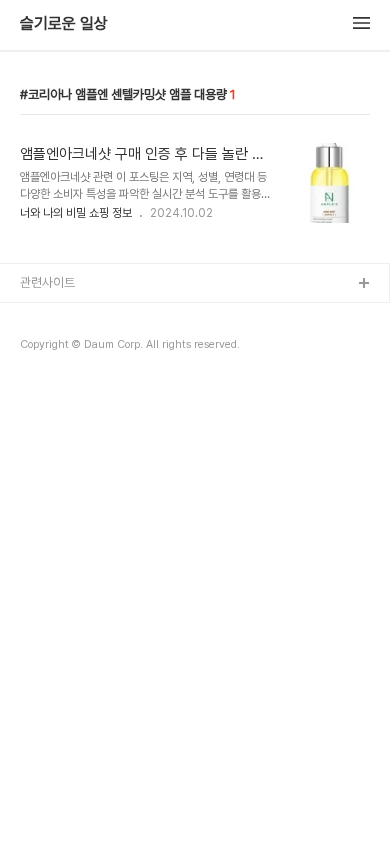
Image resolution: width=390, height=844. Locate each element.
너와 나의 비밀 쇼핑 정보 (76, 213)
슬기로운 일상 (64, 24)
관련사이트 (47, 282)
